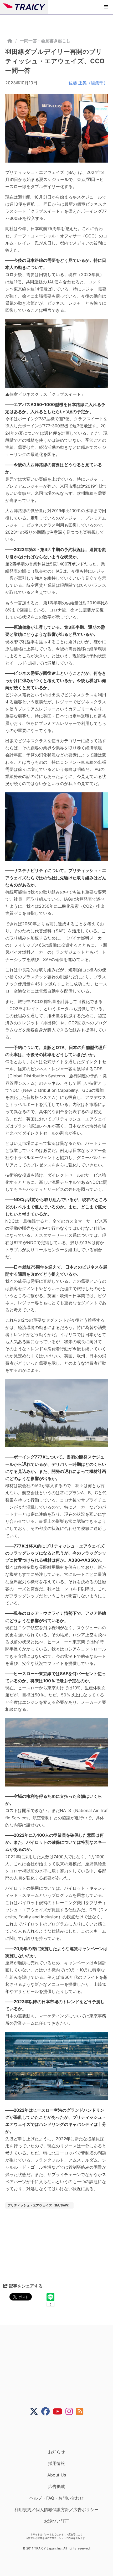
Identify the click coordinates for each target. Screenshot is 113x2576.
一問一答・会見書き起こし (45, 41)
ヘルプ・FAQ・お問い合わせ (56, 2498)
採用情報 (56, 2463)
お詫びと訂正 (56, 2521)
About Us (57, 2475)
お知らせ (56, 2452)
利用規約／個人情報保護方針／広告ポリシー (56, 2510)
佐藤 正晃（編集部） (88, 83)
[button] (106, 7)
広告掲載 (56, 2486)
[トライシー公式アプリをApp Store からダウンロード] (60, 2432)
